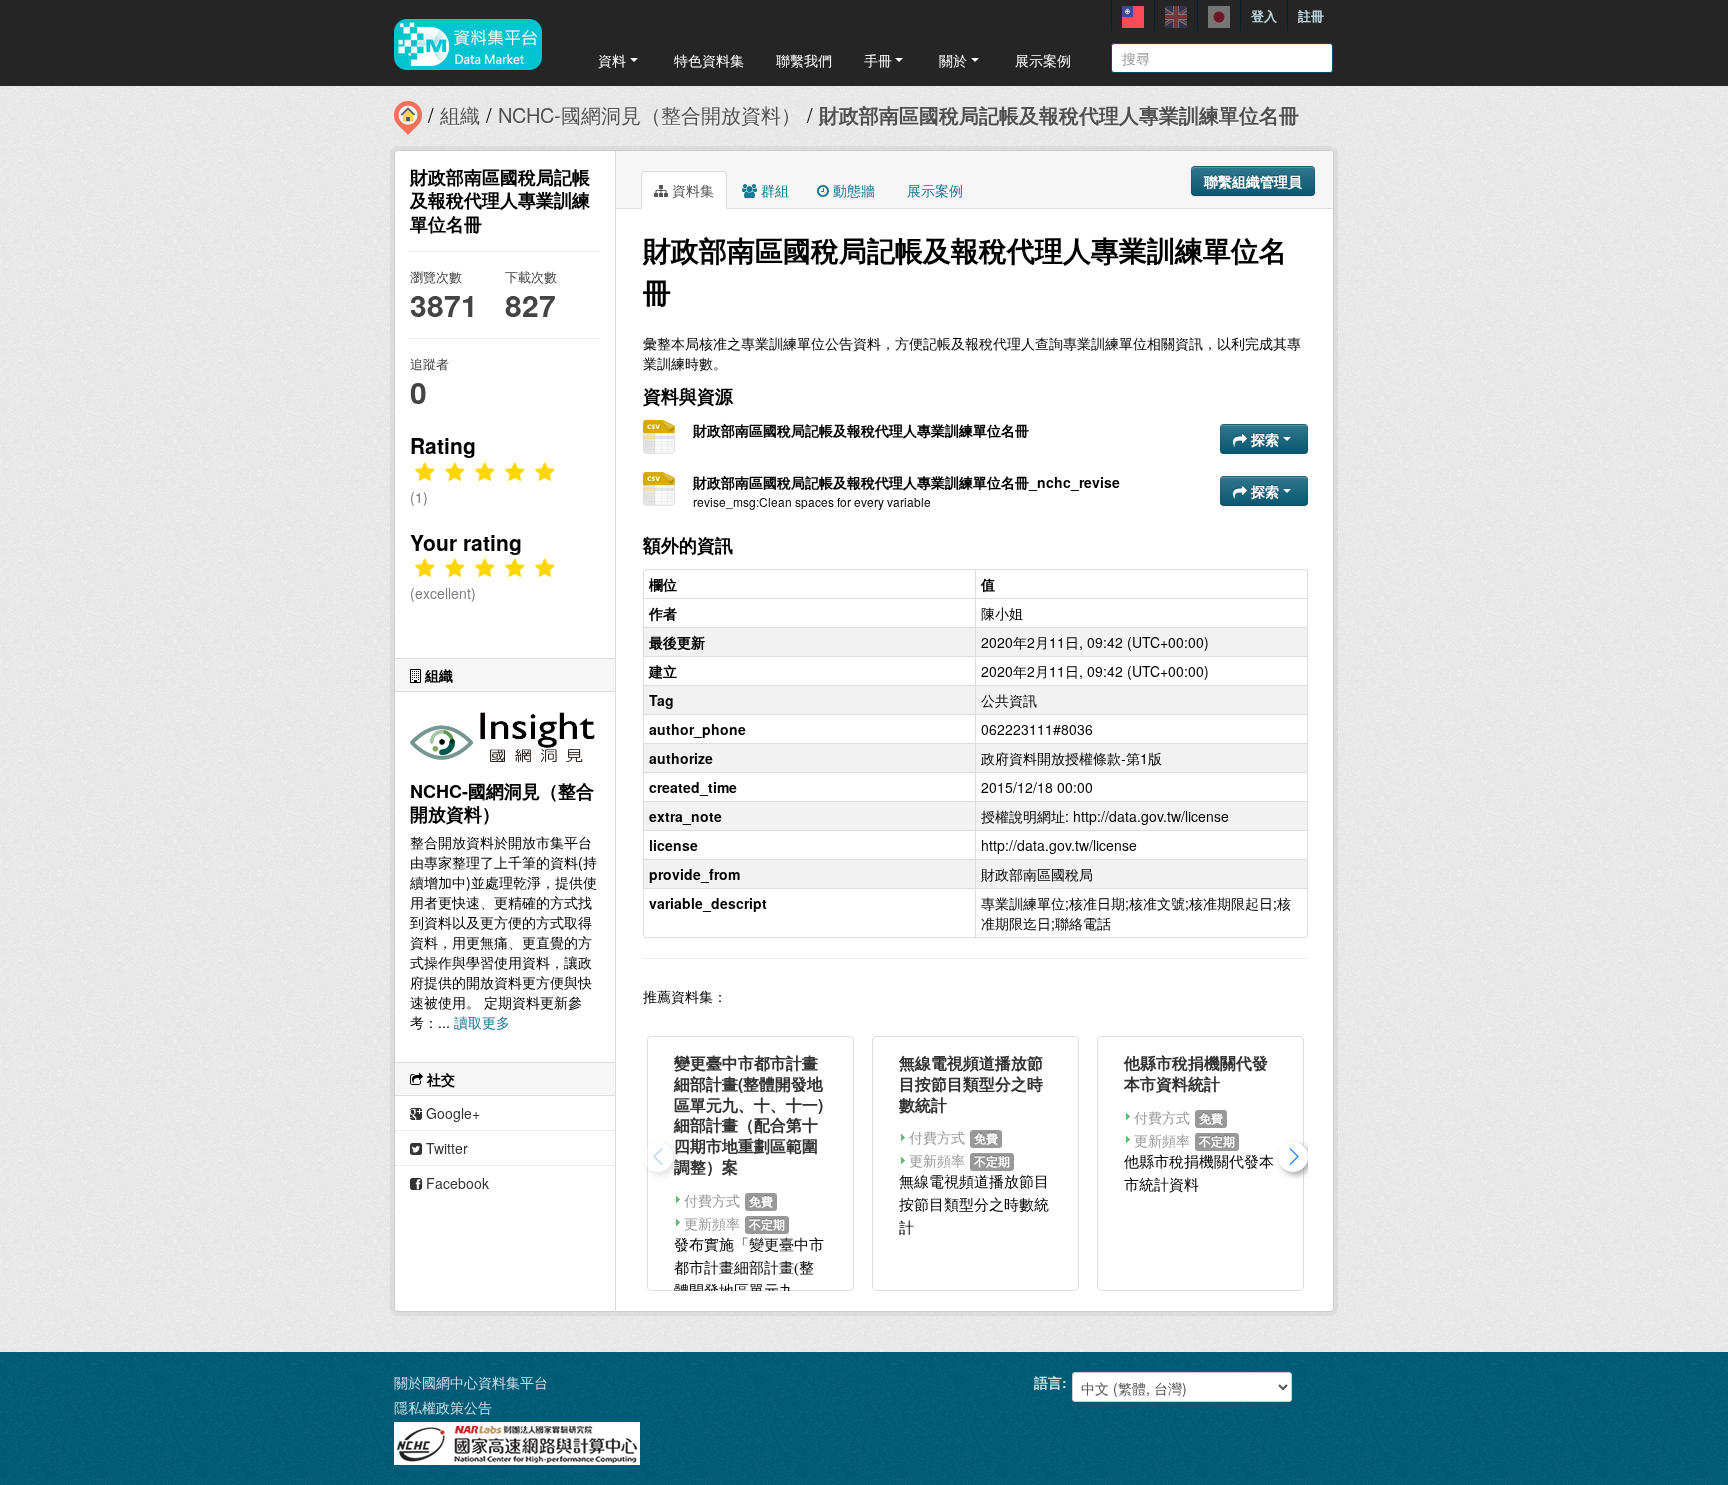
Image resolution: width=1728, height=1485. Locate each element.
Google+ (451, 1113)
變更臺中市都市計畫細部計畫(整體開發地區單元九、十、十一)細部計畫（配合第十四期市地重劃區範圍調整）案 (748, 1114)
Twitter (445, 1148)
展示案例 (1043, 60)
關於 (953, 60)
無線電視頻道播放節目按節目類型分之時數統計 (971, 1083)
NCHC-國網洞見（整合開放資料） (649, 114)
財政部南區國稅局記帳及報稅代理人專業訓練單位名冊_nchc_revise (906, 482)
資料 (612, 60)
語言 (1048, 1382)
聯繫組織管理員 (1253, 181)
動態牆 (852, 190)
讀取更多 (482, 1022)
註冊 (1311, 15)
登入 (1264, 15)
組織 (460, 114)
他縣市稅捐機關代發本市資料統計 (1196, 1073)
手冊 (878, 60)
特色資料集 (709, 60)
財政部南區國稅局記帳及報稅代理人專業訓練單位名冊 (1059, 114)
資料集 (691, 190)
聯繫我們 (804, 60)
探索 (1265, 439)
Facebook (455, 1183)
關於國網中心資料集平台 (471, 1382)
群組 (773, 190)
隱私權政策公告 (443, 1407)
